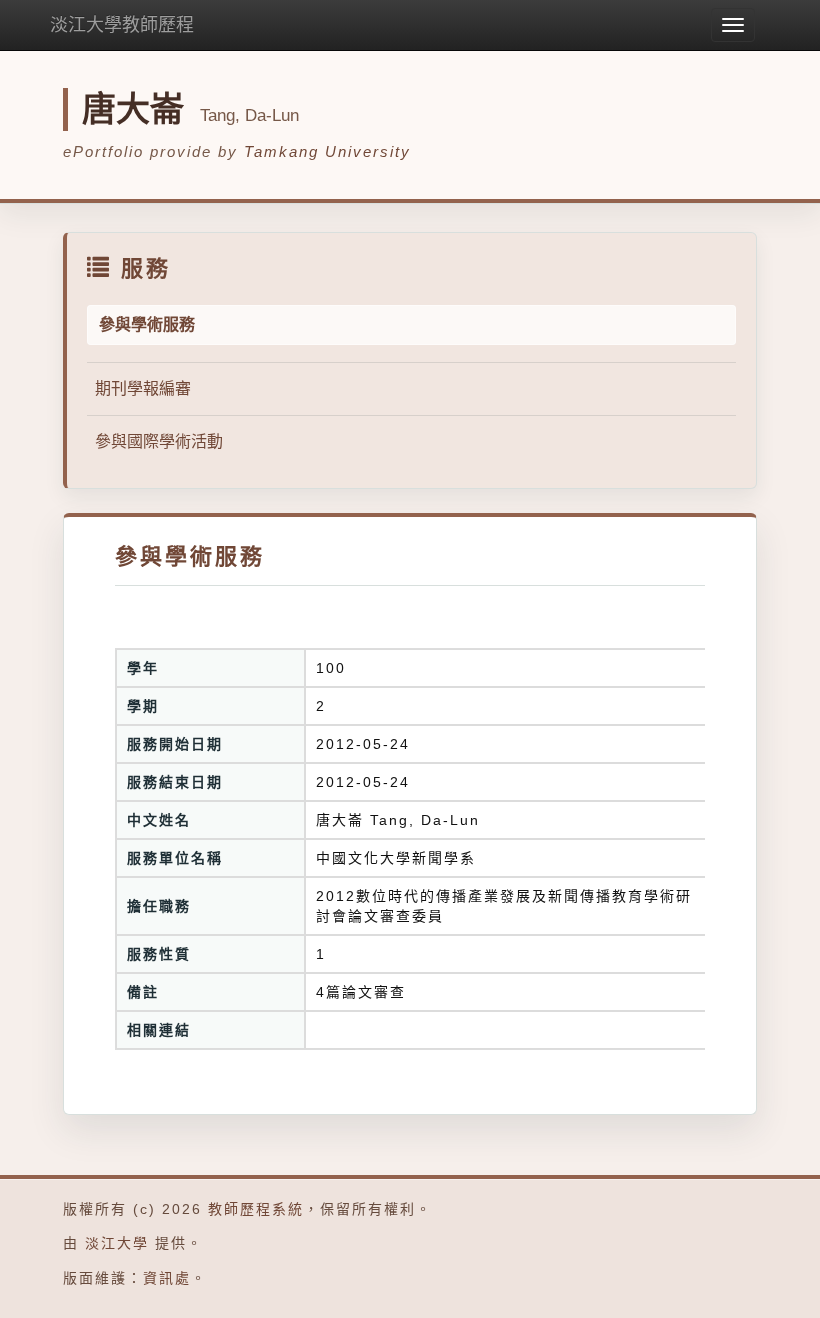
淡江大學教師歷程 (122, 25)
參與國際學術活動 (159, 441)
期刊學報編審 (143, 388)
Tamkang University (327, 151)
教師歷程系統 (256, 1209)
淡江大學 (117, 1243)
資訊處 (167, 1278)
